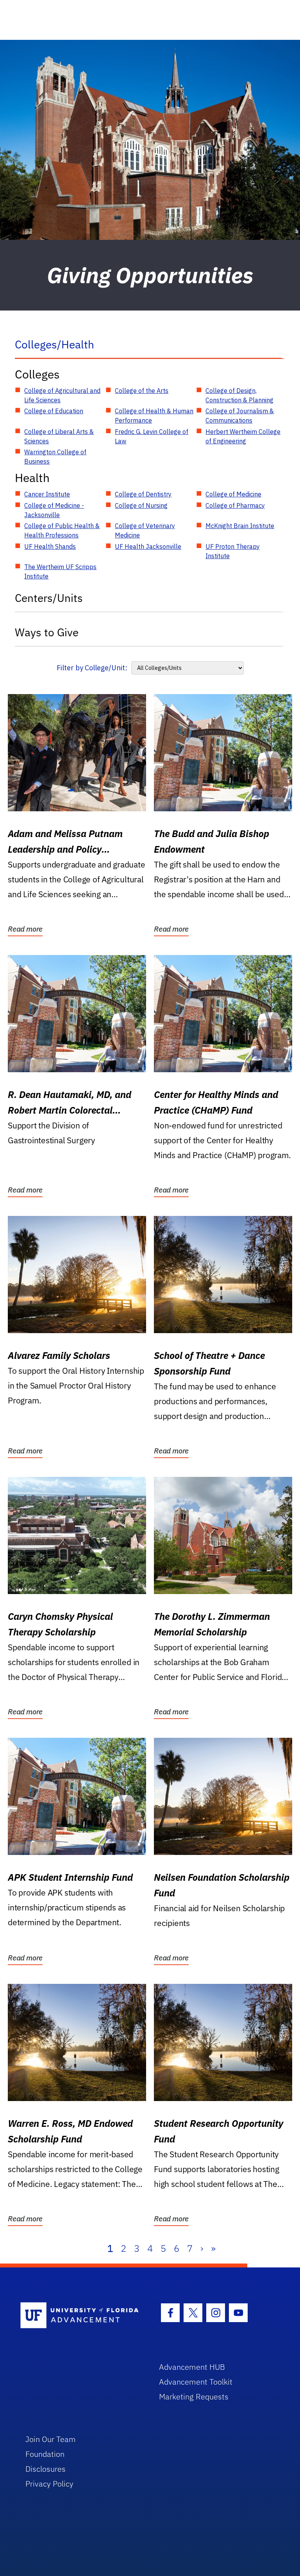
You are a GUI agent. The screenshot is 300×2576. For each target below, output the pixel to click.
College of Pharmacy (235, 505)
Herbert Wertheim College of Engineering (243, 436)
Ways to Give (47, 632)
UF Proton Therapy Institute (233, 551)
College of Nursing (141, 505)
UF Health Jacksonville (148, 546)
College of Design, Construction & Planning (239, 395)
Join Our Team (51, 2439)
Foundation (45, 2454)
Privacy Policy (49, 2484)
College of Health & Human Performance (154, 416)
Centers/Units (49, 598)
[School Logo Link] (81, 2316)
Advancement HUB (192, 2367)
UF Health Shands (50, 546)
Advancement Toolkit (196, 2382)
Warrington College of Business (55, 457)
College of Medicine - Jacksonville (54, 510)
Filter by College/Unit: (92, 668)
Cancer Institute (47, 494)
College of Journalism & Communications (240, 416)
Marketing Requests (194, 2397)
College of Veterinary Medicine (145, 530)
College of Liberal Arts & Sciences (59, 436)
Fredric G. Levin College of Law (152, 436)
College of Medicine (233, 494)
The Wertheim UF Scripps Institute (60, 571)
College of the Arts (142, 391)
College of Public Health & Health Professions (62, 530)
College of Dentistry (143, 494)
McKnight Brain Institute (240, 526)
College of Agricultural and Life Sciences (62, 395)
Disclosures (46, 2469)
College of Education (54, 411)
